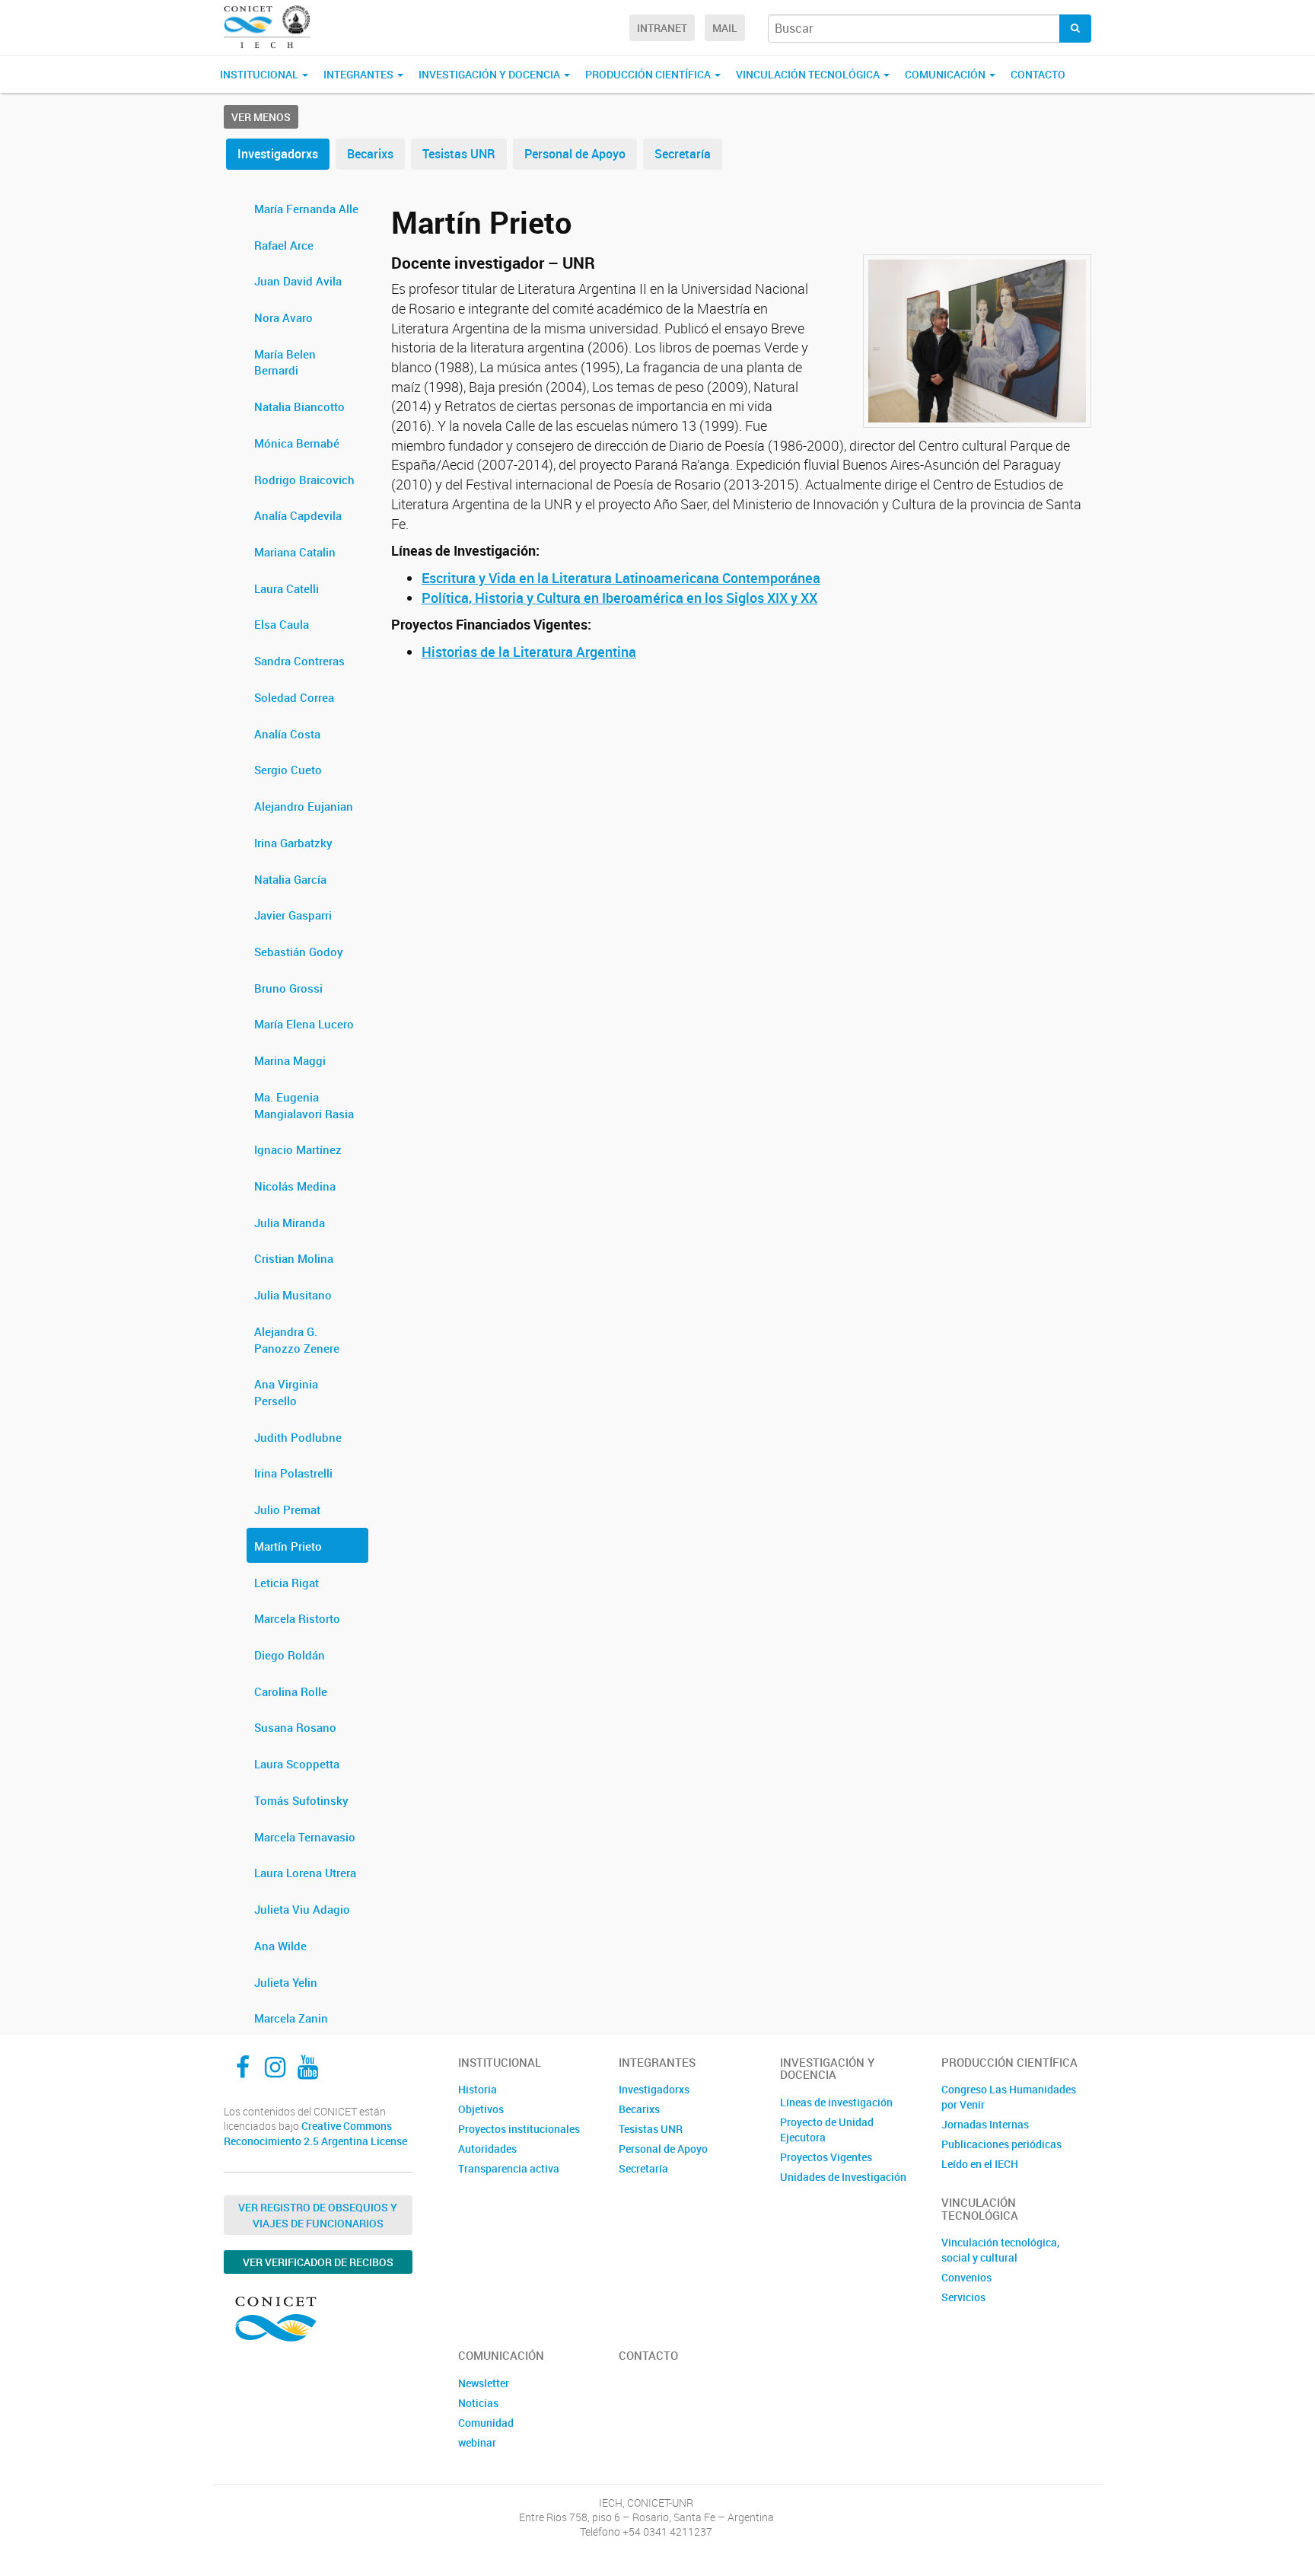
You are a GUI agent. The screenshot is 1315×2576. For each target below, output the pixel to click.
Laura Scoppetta (297, 1764)
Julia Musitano (293, 1295)
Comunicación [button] (946, 74)
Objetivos (481, 2109)
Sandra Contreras (299, 661)
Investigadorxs (278, 154)
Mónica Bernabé (297, 443)
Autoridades (487, 2149)
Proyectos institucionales (519, 2129)
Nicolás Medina (295, 1186)
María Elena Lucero (304, 1024)
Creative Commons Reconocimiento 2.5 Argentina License (315, 2133)
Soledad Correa (294, 697)
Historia (478, 2089)
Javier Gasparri (293, 915)
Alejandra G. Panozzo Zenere (297, 1340)
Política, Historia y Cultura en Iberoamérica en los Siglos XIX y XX (619, 598)
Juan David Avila (298, 281)
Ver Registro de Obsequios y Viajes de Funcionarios (318, 2215)
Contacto (1038, 74)
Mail (725, 28)
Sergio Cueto (288, 770)
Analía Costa (287, 734)
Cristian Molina (294, 1258)
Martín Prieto (288, 1546)
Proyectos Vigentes (826, 2157)
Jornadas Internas (985, 2124)
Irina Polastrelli (293, 1473)
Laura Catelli (287, 588)
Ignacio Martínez (298, 1149)
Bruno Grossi (288, 988)
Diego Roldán (290, 1655)
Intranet (662, 28)
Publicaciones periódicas (1001, 2144)
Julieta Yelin (286, 1982)
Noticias (478, 2403)
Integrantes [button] (360, 74)
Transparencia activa (509, 2168)
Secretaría (683, 154)
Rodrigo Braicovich (304, 480)
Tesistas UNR (459, 154)
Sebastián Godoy (299, 952)
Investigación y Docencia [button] (490, 74)
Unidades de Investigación (843, 2177)
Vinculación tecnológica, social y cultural (1000, 2250)
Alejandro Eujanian (304, 806)
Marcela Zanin (291, 2018)
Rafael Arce (284, 245)
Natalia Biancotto (299, 406)
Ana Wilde (280, 1946)
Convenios (966, 2277)
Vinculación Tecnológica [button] (809, 74)
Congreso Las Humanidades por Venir (1009, 2097)
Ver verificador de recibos (318, 2262)
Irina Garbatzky (293, 843)
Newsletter (484, 2383)
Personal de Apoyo (575, 154)
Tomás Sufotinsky (301, 1800)
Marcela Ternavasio (305, 1837)
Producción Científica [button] (649, 74)
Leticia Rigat (287, 1583)
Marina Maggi (290, 1060)
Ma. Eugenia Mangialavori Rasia (304, 1105)
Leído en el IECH (980, 2164)
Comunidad (486, 2423)
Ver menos (261, 117)
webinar (477, 2442)
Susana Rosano (295, 1727)
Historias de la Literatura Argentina (529, 652)
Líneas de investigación (836, 2102)
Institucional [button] (260, 74)
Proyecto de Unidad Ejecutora (827, 2130)
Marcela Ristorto (297, 1618)
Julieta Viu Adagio (302, 1909)
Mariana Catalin (295, 552)
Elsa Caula (282, 624)
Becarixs (370, 154)
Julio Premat (287, 1510)
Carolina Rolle (291, 1691)
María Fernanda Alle (306, 209)
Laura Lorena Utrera (305, 1873)
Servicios (963, 2297)
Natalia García (290, 879)
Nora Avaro (283, 317)
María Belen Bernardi (285, 362)
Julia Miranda (290, 1223)
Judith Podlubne (298, 1437)
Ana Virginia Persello (286, 1392)
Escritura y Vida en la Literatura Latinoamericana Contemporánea (621, 578)
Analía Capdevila (298, 515)
